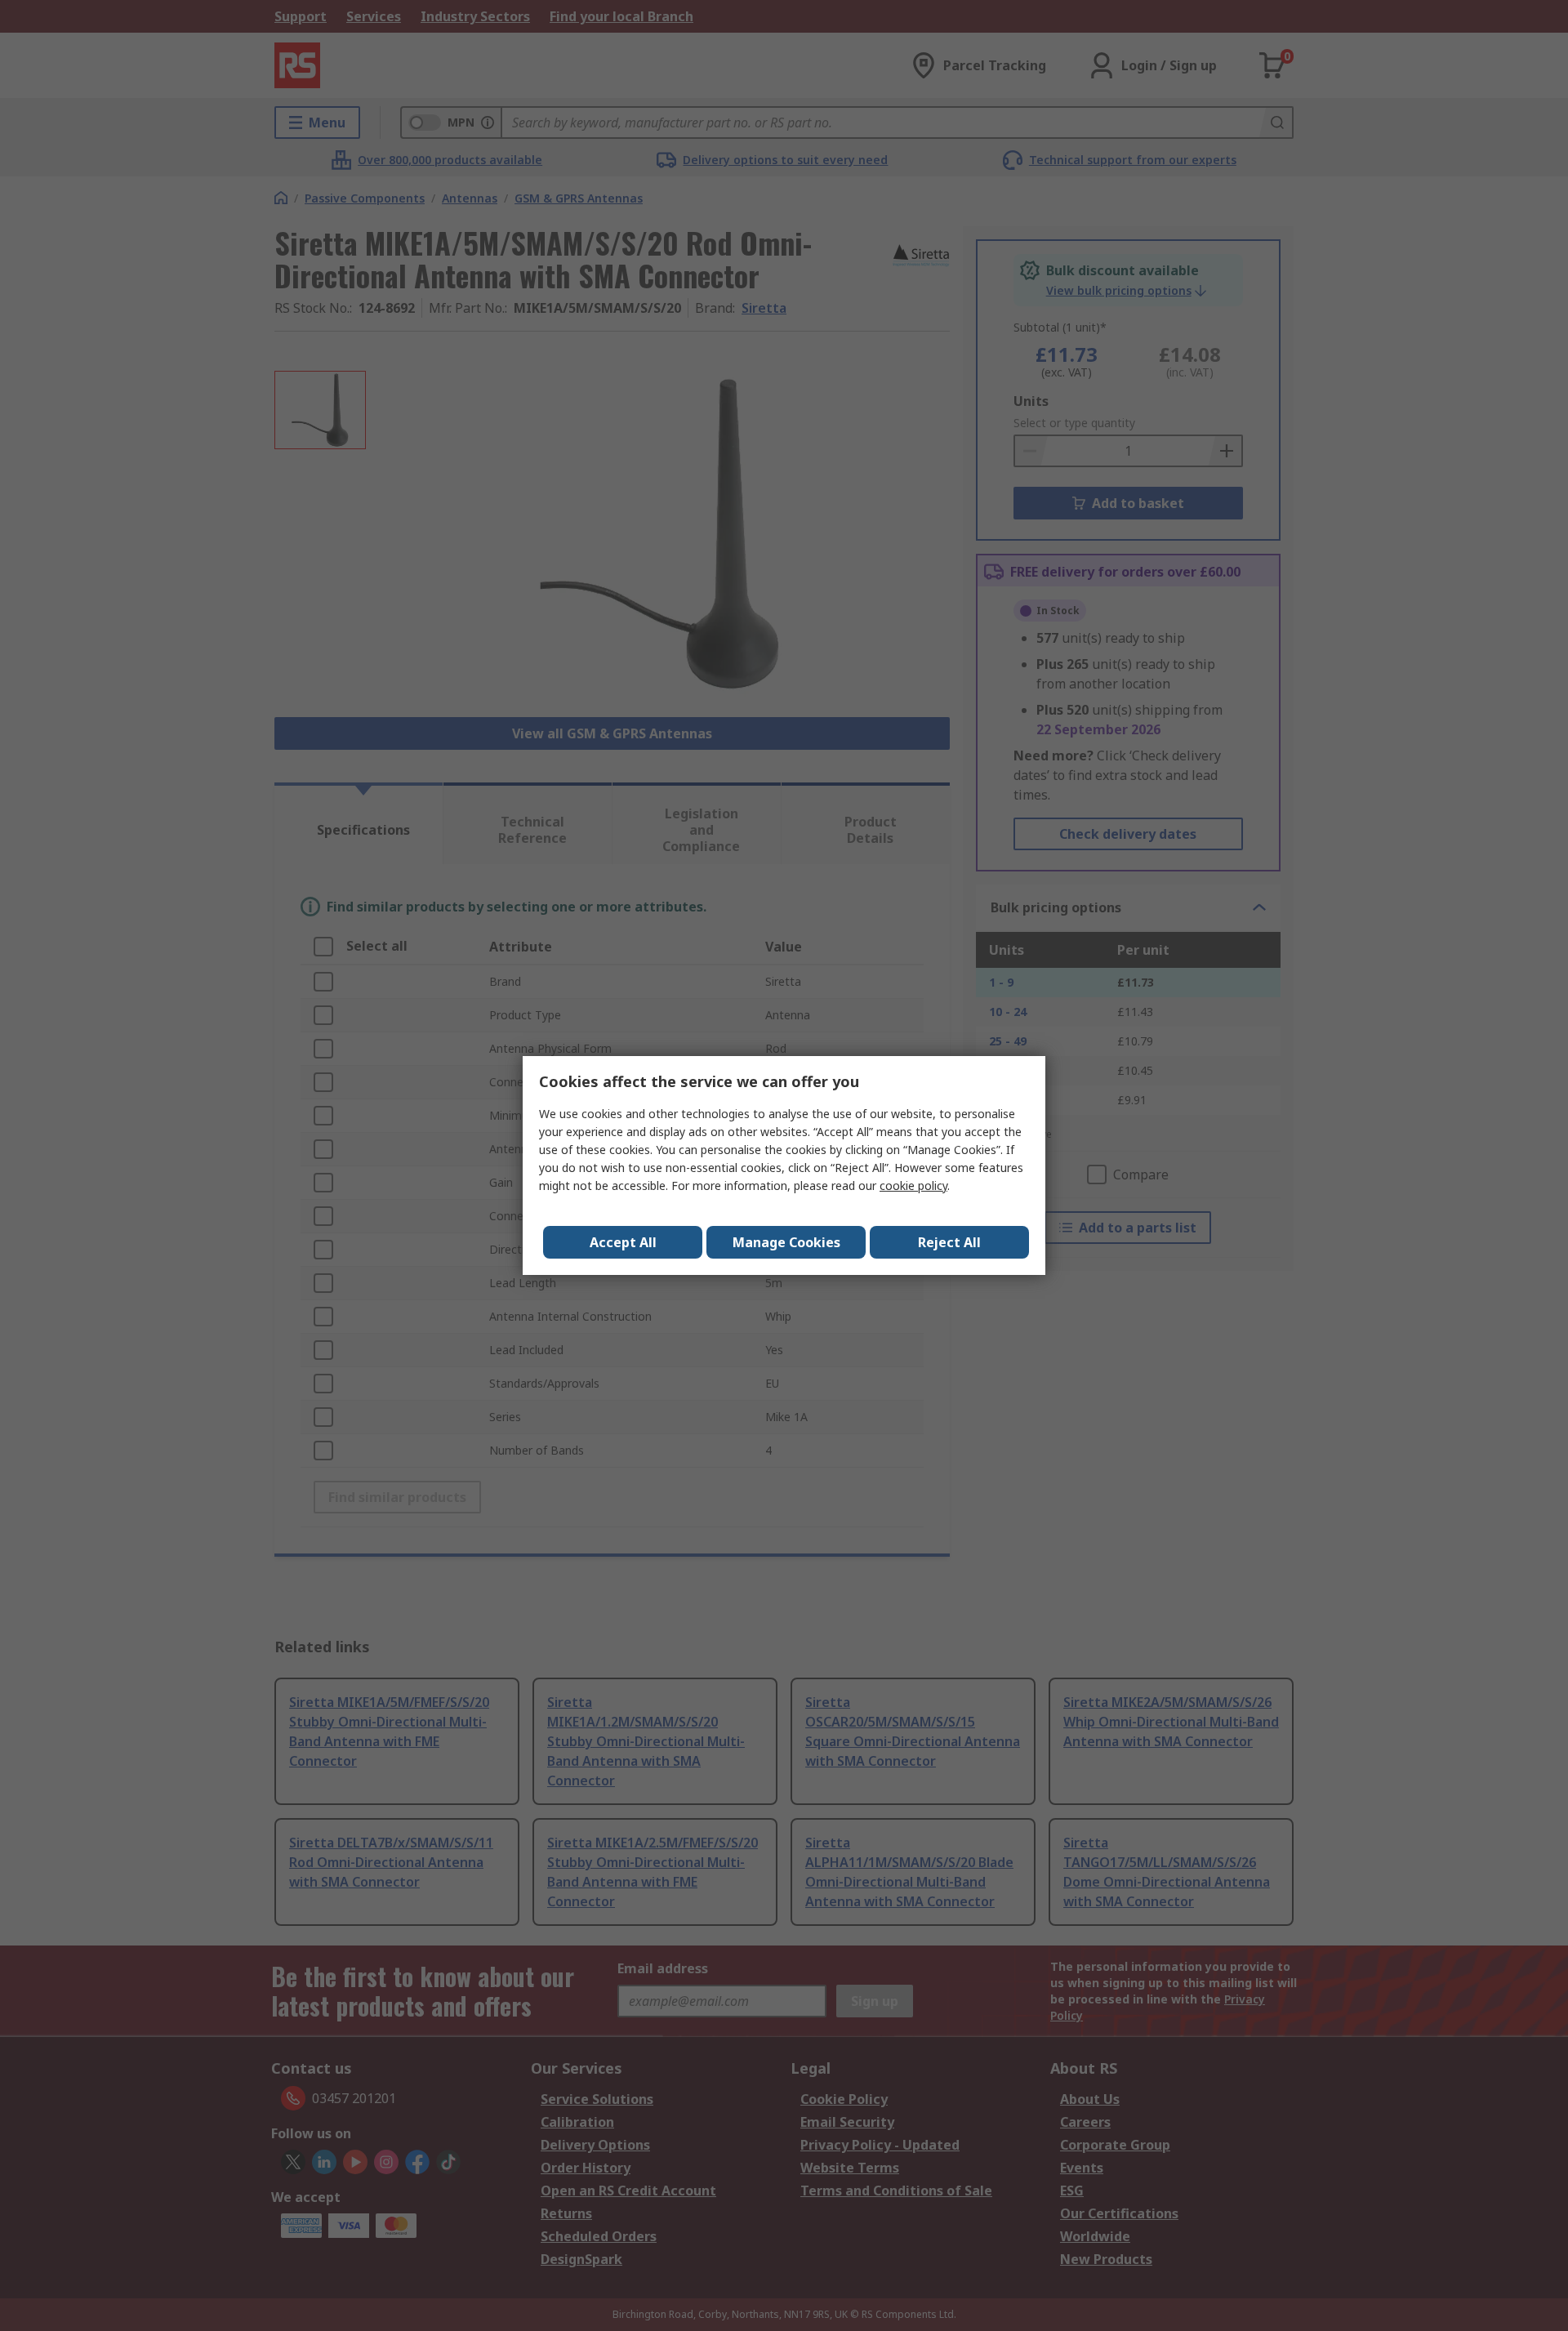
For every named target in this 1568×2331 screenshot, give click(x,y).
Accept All (623, 1242)
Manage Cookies (786, 1242)
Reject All (949, 1242)
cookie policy (913, 1186)
